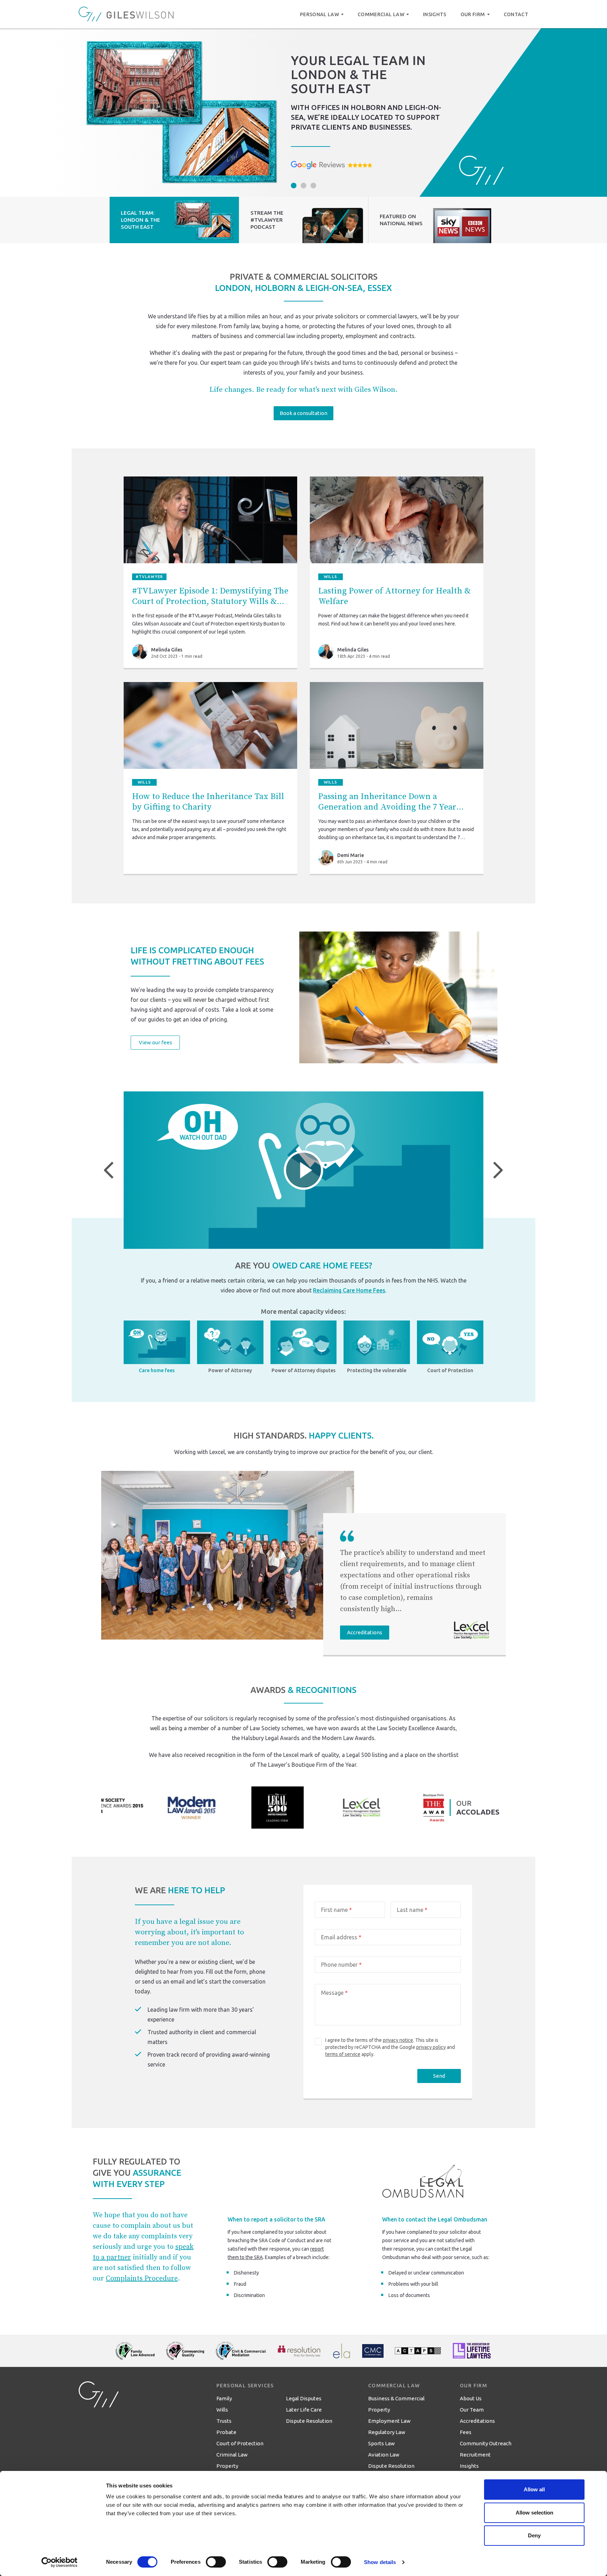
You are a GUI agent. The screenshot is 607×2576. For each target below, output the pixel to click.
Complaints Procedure (142, 2279)
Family (224, 2398)
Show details (380, 2562)
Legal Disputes (304, 2398)
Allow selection (534, 2513)
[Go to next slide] (498, 1170)
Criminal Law (232, 2455)
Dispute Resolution (309, 2421)
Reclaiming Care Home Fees (349, 1290)
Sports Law (381, 2443)
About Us (471, 2398)
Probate (226, 2432)
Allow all (534, 2489)
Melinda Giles (167, 650)
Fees (466, 2432)
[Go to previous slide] (109, 1170)
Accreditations (477, 2421)
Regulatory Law (387, 2432)
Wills (222, 2410)
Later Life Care (304, 2410)
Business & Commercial (396, 2398)
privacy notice (398, 2040)
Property (227, 2466)
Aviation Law (384, 2455)
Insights (469, 2466)
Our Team (472, 2410)
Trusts (224, 2421)
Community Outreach (486, 2443)
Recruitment (475, 2455)
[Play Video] (303, 1170)
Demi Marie (351, 855)
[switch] (216, 2562)
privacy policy (431, 2047)
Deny (534, 2535)
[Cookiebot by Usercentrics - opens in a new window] (60, 2562)
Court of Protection (240, 2443)
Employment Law (389, 2421)
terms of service (343, 2054)
